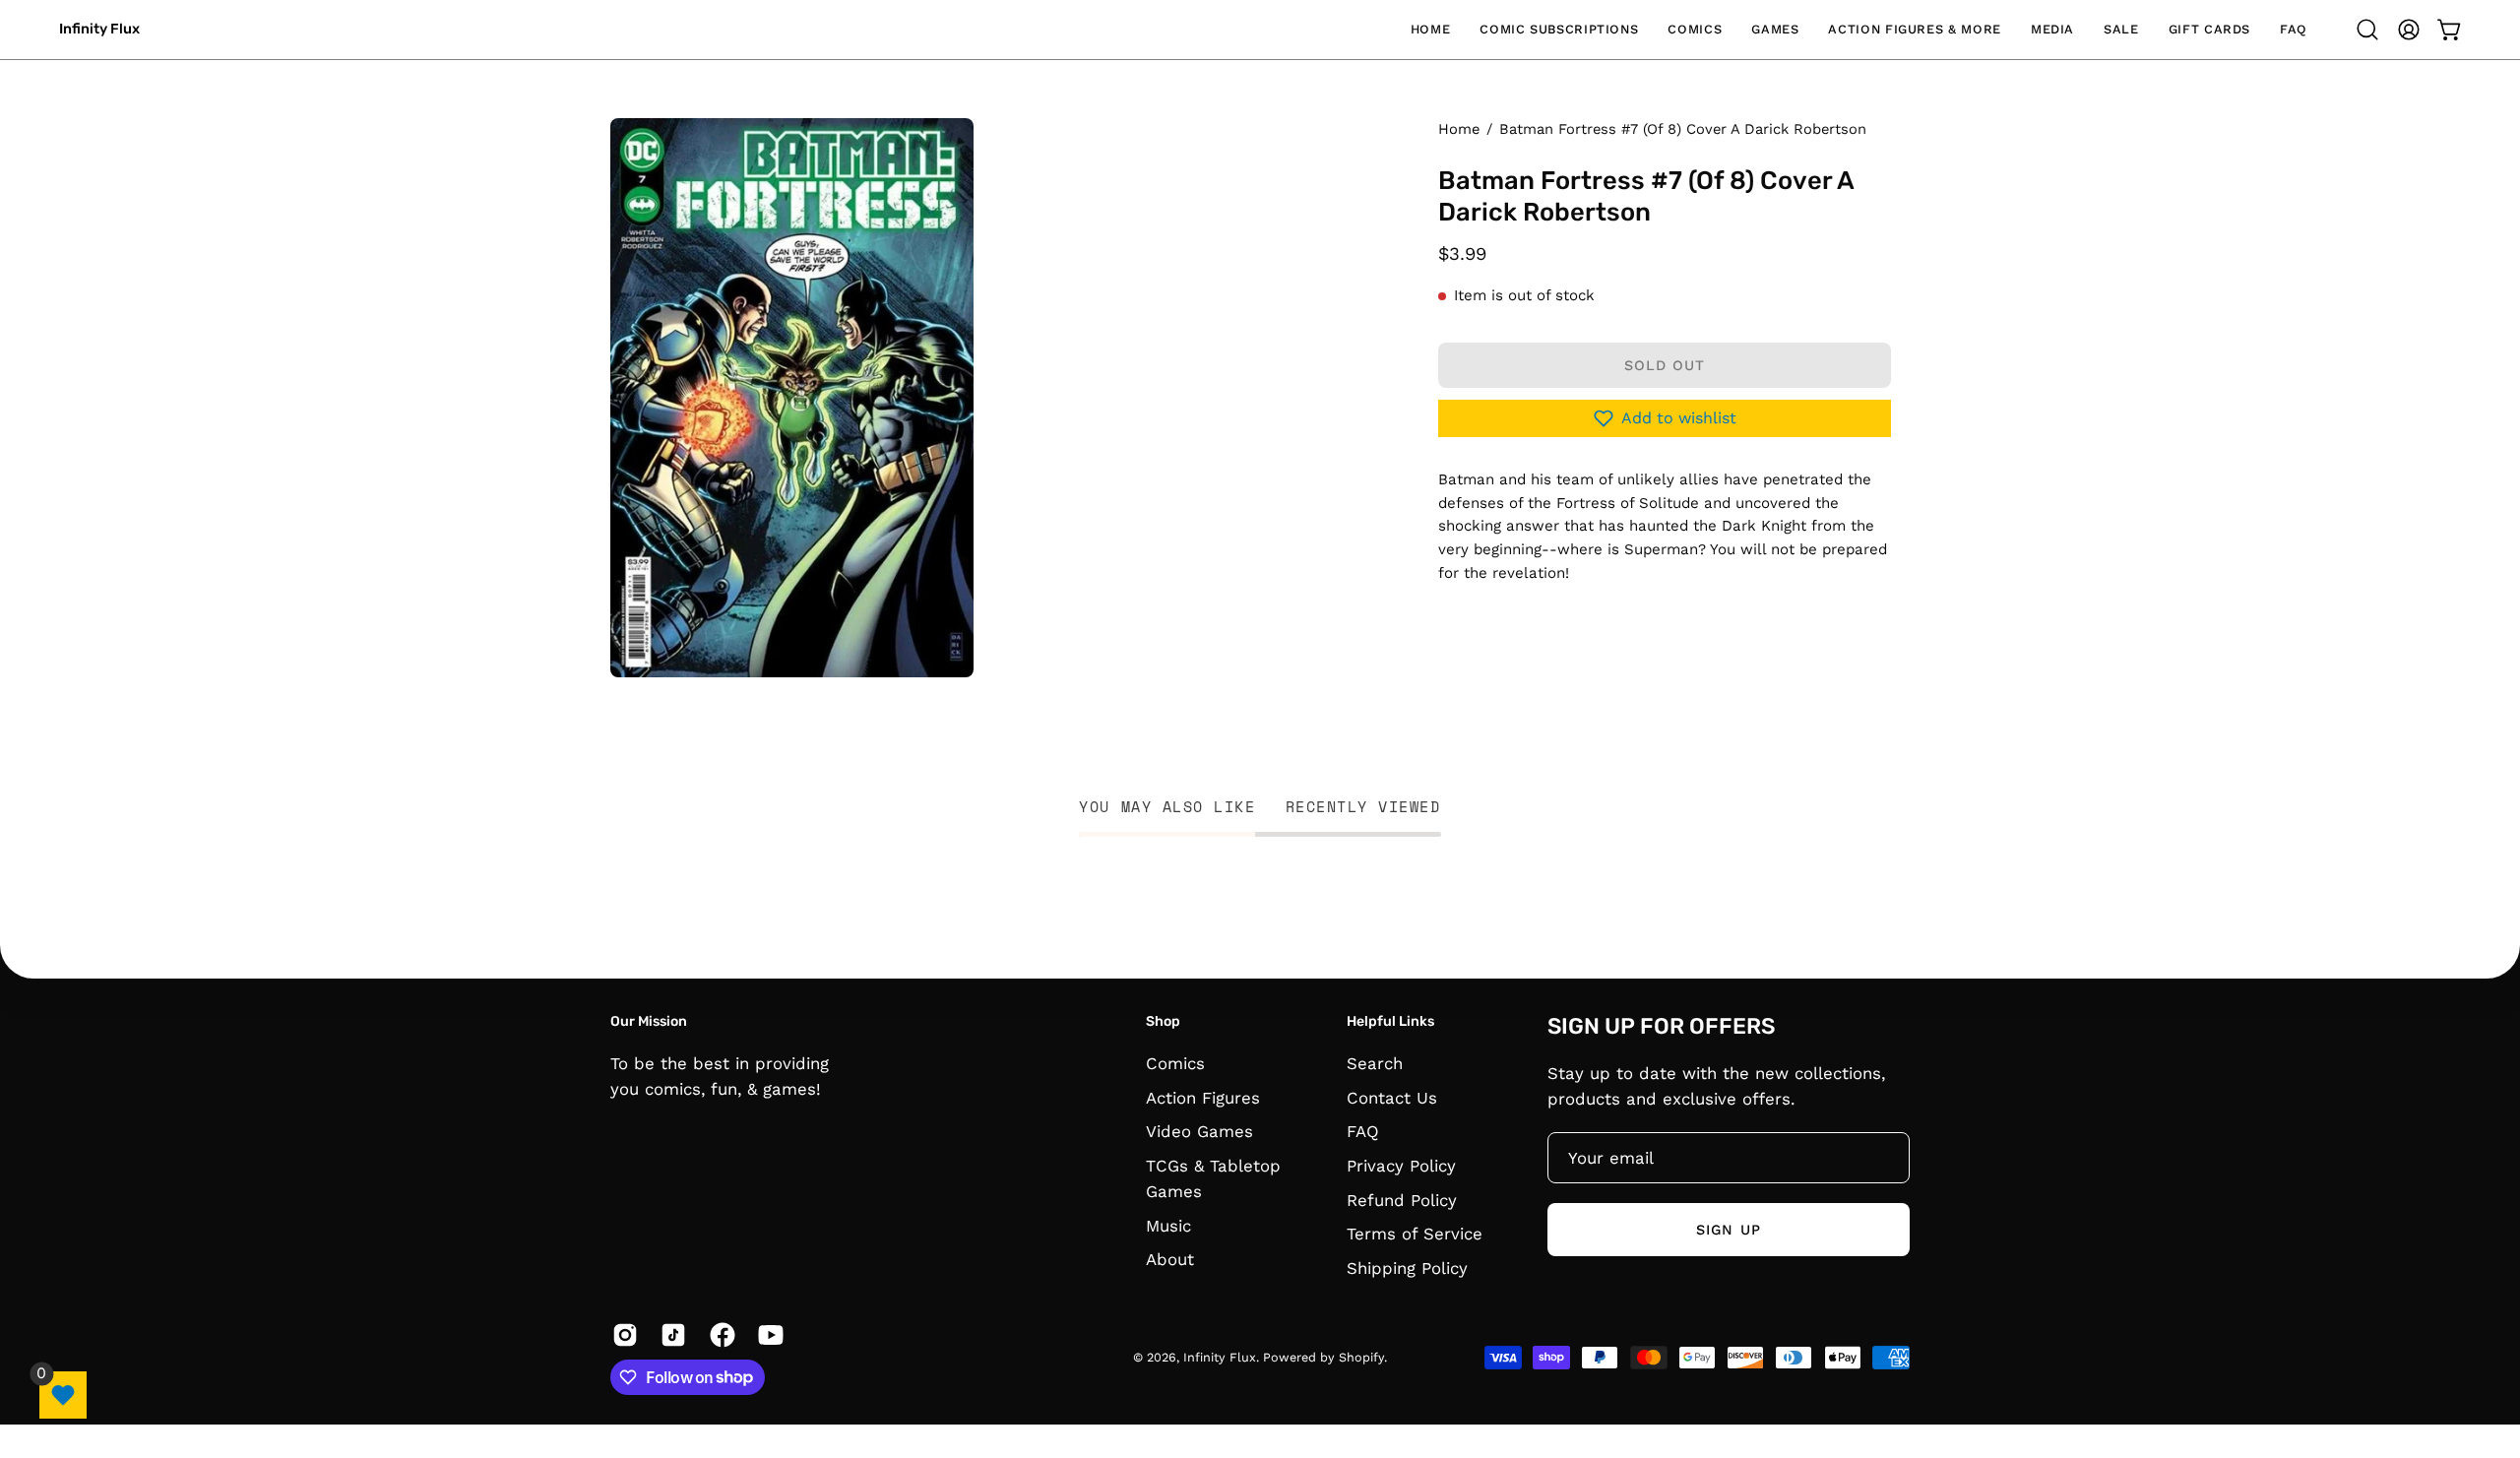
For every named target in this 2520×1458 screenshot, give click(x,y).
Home (1459, 129)
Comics (1175, 1063)
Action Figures (1203, 1097)
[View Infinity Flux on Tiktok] (670, 1335)
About (1170, 1259)
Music (1168, 1225)
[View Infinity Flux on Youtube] (767, 1335)
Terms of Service (1415, 1234)
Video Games (1199, 1131)
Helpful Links (1390, 1021)
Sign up (1729, 1230)
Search (1375, 1063)
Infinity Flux (99, 29)
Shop (1163, 1021)
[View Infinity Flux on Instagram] (622, 1335)
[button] (1559, 30)
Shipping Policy (1407, 1267)
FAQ (1363, 1131)
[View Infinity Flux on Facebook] (719, 1335)
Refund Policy (1402, 1199)
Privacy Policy (1401, 1165)
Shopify (1361, 1357)
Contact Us (1392, 1097)
